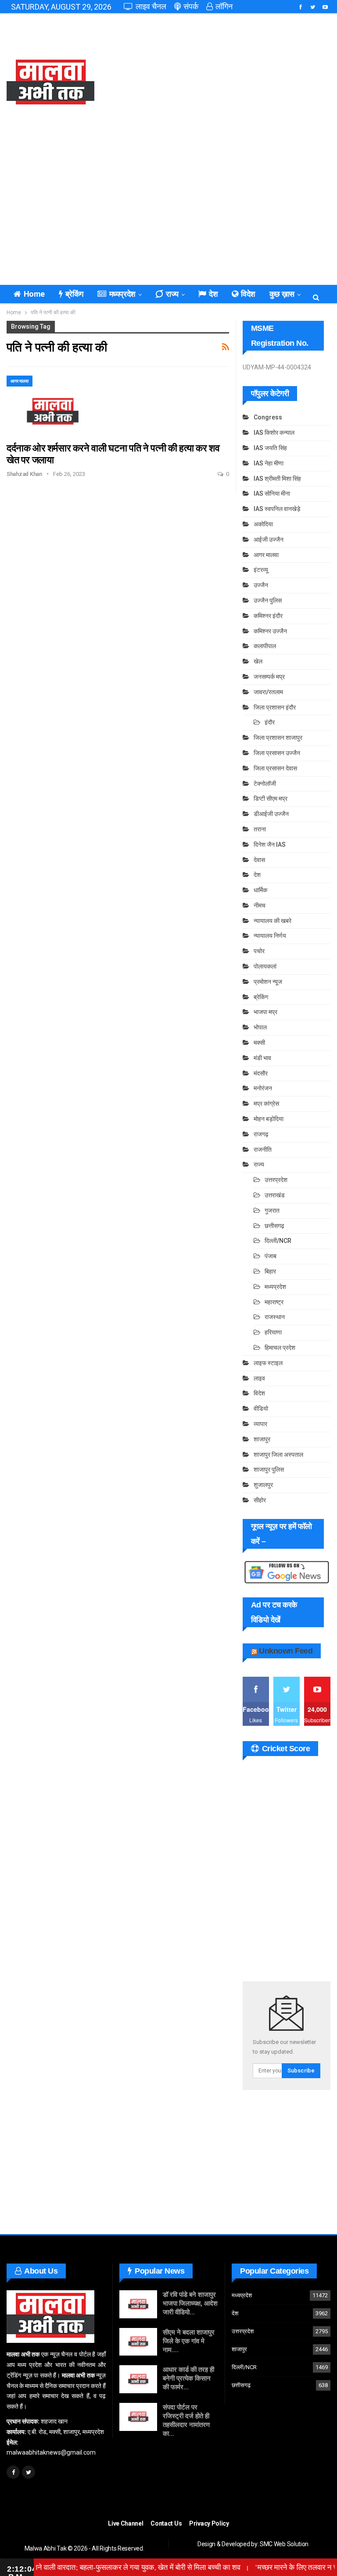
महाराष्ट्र (274, 1302)
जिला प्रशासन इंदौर (275, 707)
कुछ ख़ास (282, 294)
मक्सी (259, 1043)
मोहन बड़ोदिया (269, 1119)
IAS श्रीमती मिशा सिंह (277, 479)
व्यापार (260, 1424)
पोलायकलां (265, 966)
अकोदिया (263, 524)
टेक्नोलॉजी (265, 784)
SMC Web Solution (284, 2544)
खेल (258, 661)
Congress (268, 417)
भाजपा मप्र (265, 1012)
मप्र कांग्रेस (266, 1103)
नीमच (260, 905)
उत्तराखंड (275, 1195)
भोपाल (260, 1027)
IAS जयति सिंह (270, 448)
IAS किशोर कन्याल (274, 433)
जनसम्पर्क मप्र (269, 677)
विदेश (248, 294)
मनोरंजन (263, 1088)
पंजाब (271, 1256)
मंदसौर (261, 1073)
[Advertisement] (225, 83)
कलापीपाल (265, 646)
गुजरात (272, 1210)
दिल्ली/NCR (278, 1241)
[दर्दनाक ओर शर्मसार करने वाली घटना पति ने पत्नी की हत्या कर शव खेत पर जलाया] (53, 405)
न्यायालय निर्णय (270, 936)
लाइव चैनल (151, 6)
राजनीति (263, 1150)
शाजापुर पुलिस (269, 1469)
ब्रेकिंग (74, 294)
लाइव (259, 1378)
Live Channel (125, 2523)
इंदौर (270, 722)
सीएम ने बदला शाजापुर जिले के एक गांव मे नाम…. (189, 2341)
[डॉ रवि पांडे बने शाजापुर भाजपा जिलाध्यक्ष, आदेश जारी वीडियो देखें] (138, 2304)
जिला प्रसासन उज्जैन (277, 753)
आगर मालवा (20, 381)
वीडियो (261, 1409)
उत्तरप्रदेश (276, 1180)
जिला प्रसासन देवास (275, 768)
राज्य (172, 294)
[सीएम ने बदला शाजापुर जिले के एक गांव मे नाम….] (138, 2342)
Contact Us (166, 2523)
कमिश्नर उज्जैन (270, 631)
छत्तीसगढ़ (274, 1226)
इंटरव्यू (261, 570)
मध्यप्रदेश (122, 294)
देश (213, 294)
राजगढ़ (261, 1134)
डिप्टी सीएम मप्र (271, 798)
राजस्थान (275, 1317)
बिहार (270, 1271)
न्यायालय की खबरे (272, 921)
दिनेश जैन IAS (270, 844)
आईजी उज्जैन (269, 539)
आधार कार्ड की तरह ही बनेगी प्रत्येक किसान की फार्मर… (188, 2378)
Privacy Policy (209, 2523)
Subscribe (301, 2070)
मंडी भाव (262, 1058)
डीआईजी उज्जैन (271, 814)
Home (34, 294)
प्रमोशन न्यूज (268, 982)
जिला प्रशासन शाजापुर (278, 738)
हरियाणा (273, 1332)
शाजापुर (262, 1439)
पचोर (259, 951)
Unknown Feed (286, 1651)
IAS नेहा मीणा (269, 463)
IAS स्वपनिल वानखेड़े (277, 509)
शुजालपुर (263, 1485)
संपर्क (191, 6)
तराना (260, 829)
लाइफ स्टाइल (268, 1363)
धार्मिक (260, 890)
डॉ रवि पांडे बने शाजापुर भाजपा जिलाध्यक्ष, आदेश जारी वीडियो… (190, 2303)
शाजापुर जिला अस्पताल (278, 1455)
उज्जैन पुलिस (268, 600)
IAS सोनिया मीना (272, 493)
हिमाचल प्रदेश (280, 1348)
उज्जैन (261, 585)
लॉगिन (224, 6)
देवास (259, 860)
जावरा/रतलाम (268, 692)
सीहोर (260, 1500)
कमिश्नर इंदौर (268, 616)
